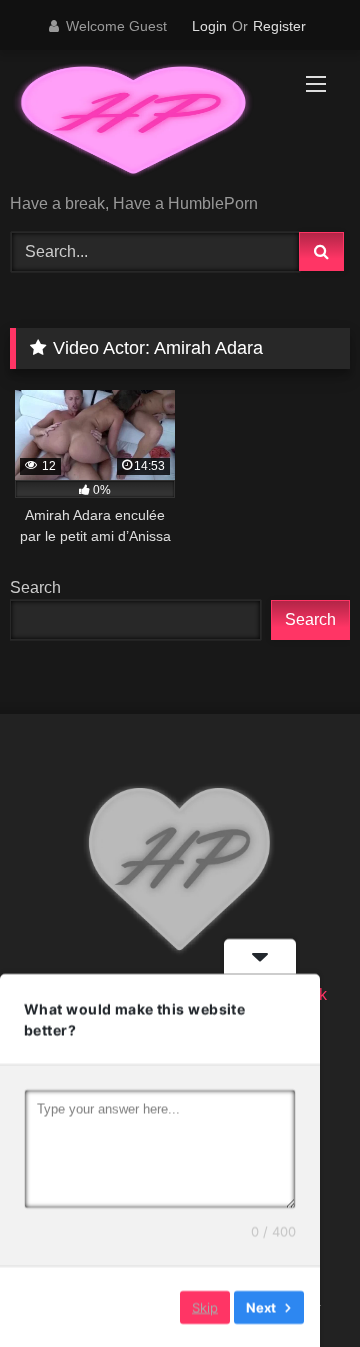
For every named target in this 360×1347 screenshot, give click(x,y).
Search (35, 587)
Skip (205, 1306)
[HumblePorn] (147, 123)
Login (209, 26)
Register (279, 26)
